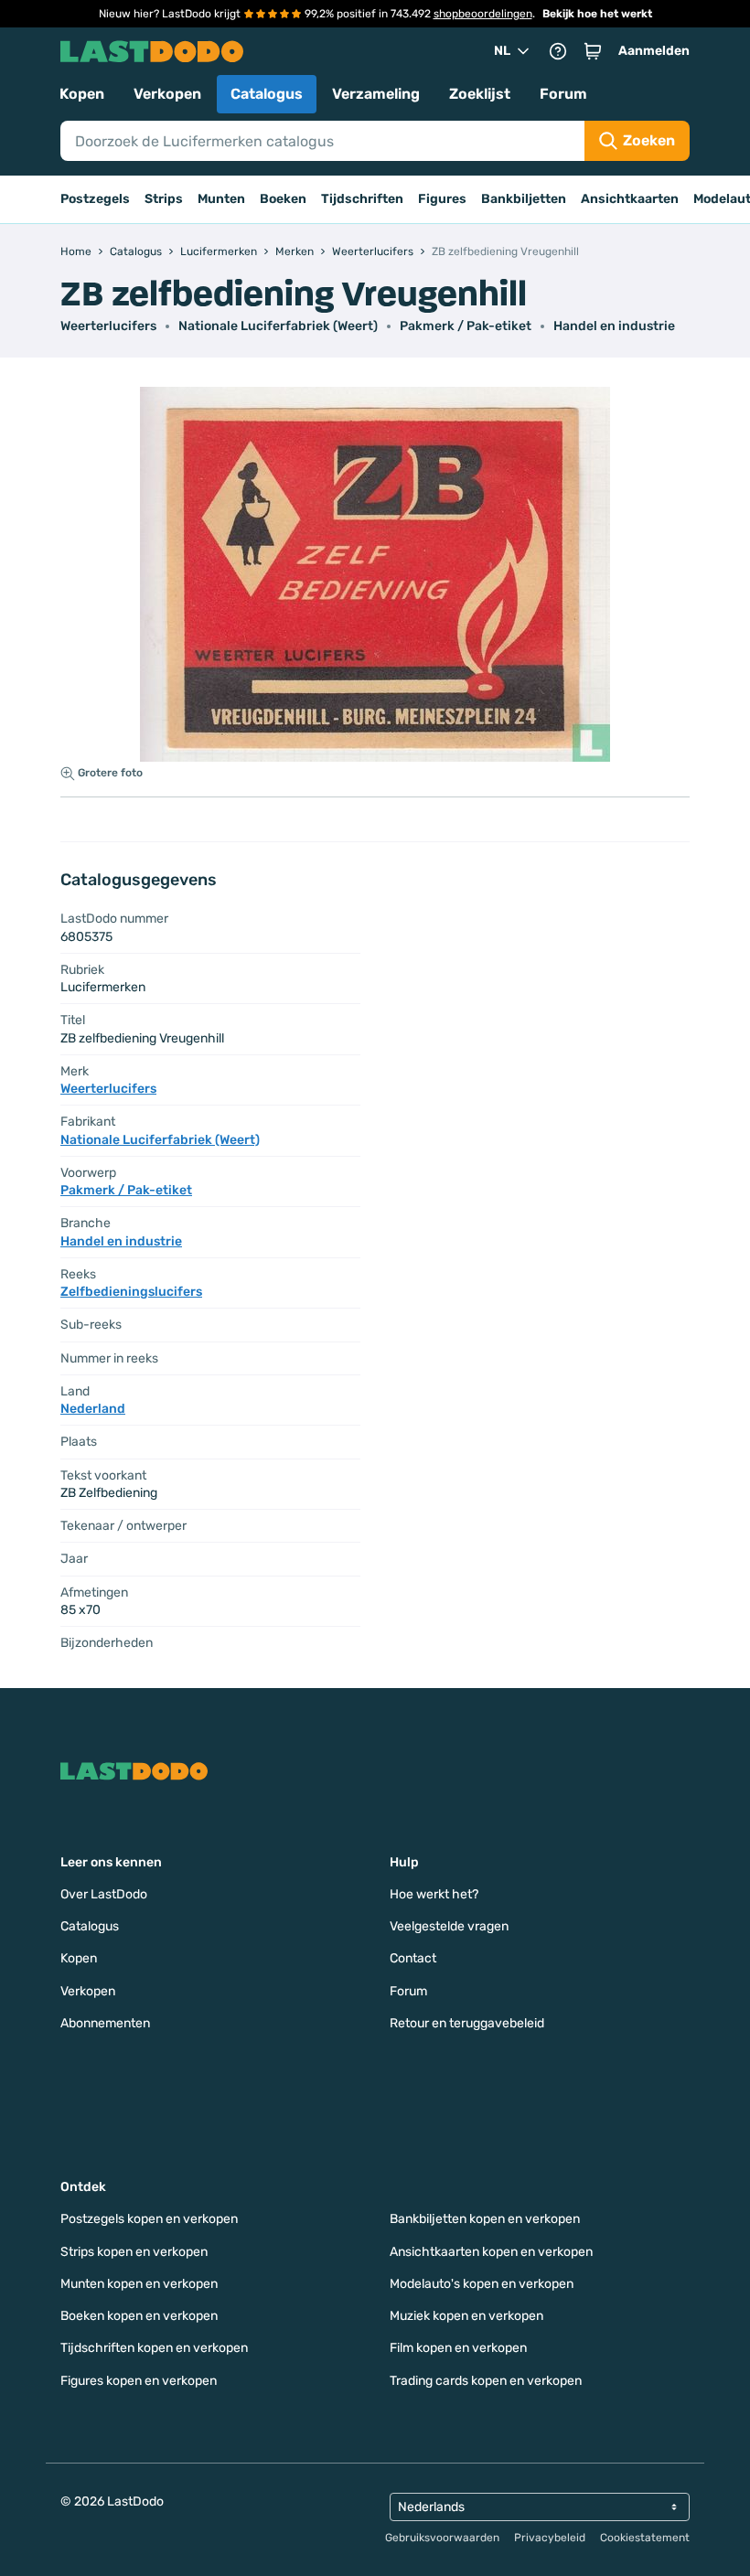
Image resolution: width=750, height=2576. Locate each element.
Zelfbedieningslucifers (131, 1292)
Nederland (93, 1409)
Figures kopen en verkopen (139, 2381)
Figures (442, 199)
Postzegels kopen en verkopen (149, 2219)
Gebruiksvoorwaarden (442, 2538)
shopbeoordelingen (483, 14)
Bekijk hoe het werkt (597, 14)
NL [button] (502, 51)
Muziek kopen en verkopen (466, 2316)
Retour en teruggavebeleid (467, 2023)
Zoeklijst (480, 94)
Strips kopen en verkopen (134, 2252)
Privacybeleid (550, 2538)
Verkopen (167, 94)
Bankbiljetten (524, 199)
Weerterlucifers (108, 326)
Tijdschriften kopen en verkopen (154, 2348)
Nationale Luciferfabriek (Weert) (278, 326)
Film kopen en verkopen (458, 2348)
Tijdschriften (362, 199)
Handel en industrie (614, 326)
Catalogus (267, 94)
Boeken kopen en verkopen (139, 2316)
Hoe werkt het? (434, 1894)
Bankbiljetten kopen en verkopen (485, 2219)
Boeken (283, 199)
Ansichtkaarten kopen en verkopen (491, 2252)
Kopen (82, 94)
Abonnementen (105, 2023)
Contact (413, 1958)
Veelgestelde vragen (449, 1926)
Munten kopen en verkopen (139, 2284)
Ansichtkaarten (630, 199)
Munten (221, 199)
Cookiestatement (645, 2538)
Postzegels (95, 199)
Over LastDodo (104, 1894)
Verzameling (376, 94)
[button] (593, 51)
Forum (563, 94)
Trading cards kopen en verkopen (486, 2381)
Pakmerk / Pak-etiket (466, 326)
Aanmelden (654, 51)
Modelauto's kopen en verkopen (482, 2284)
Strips (164, 199)
